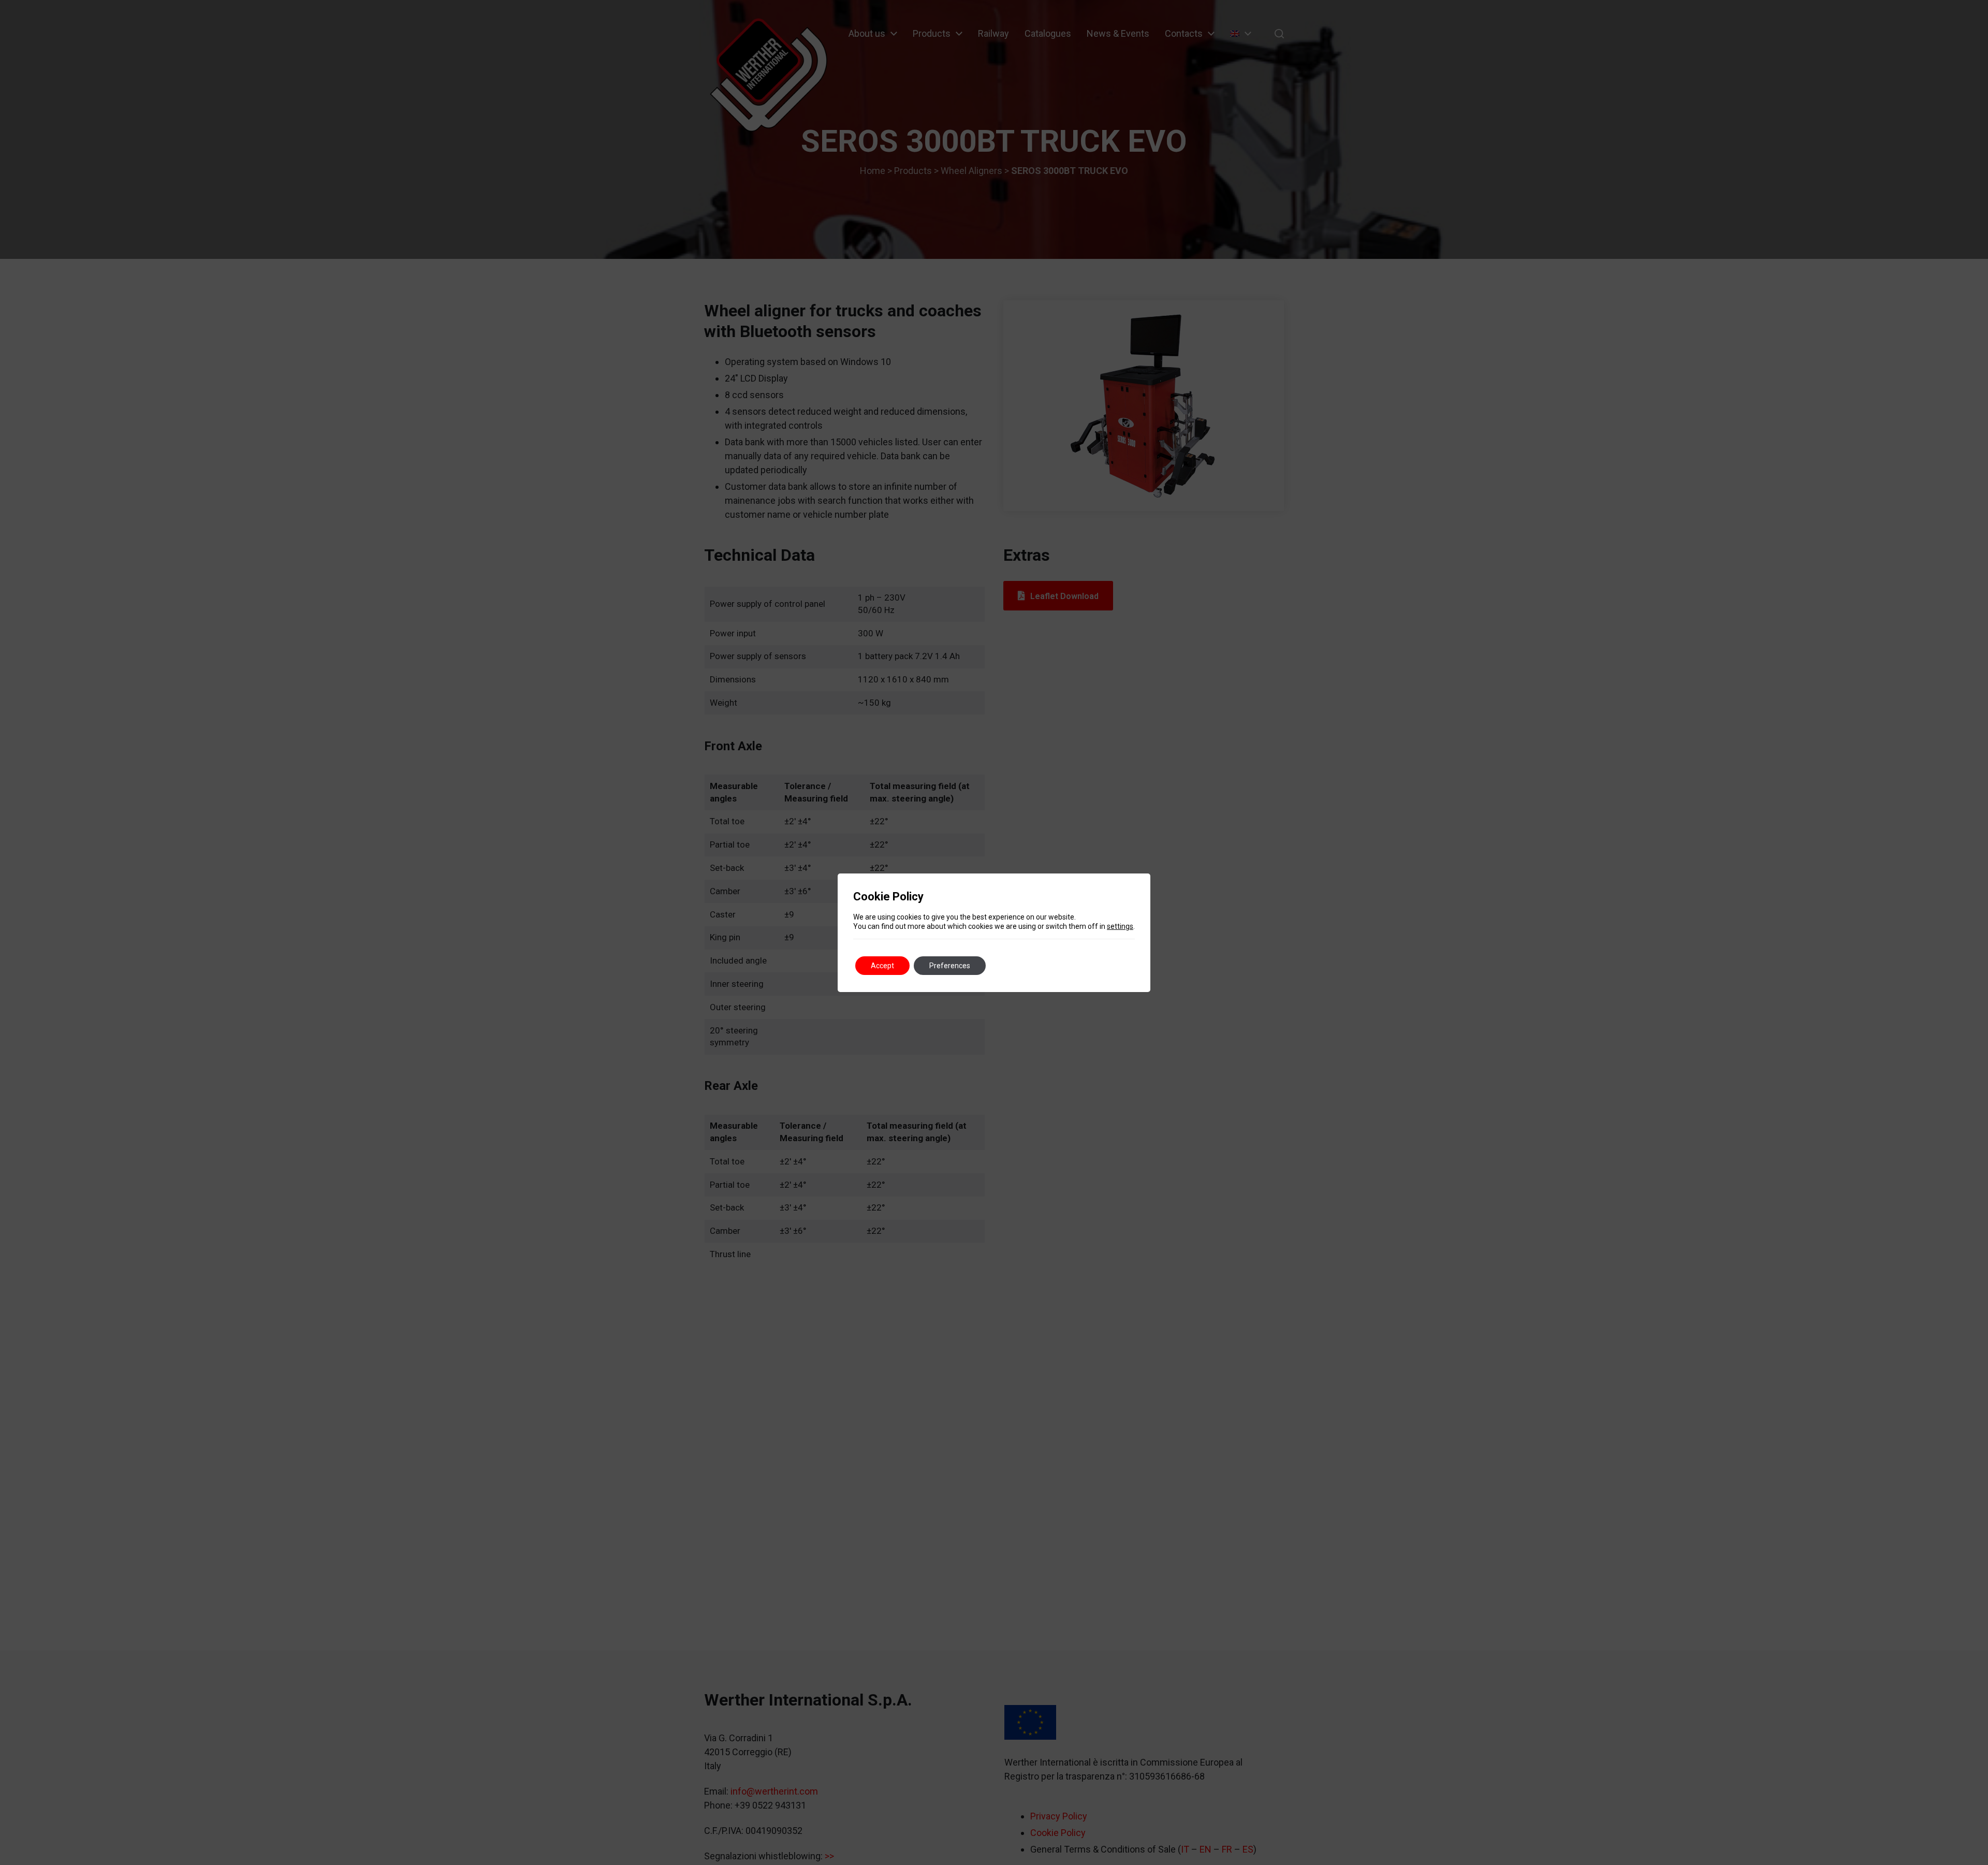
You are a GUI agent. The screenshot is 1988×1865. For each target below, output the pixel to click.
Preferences (950, 966)
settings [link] (1120, 926)
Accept (882, 966)
